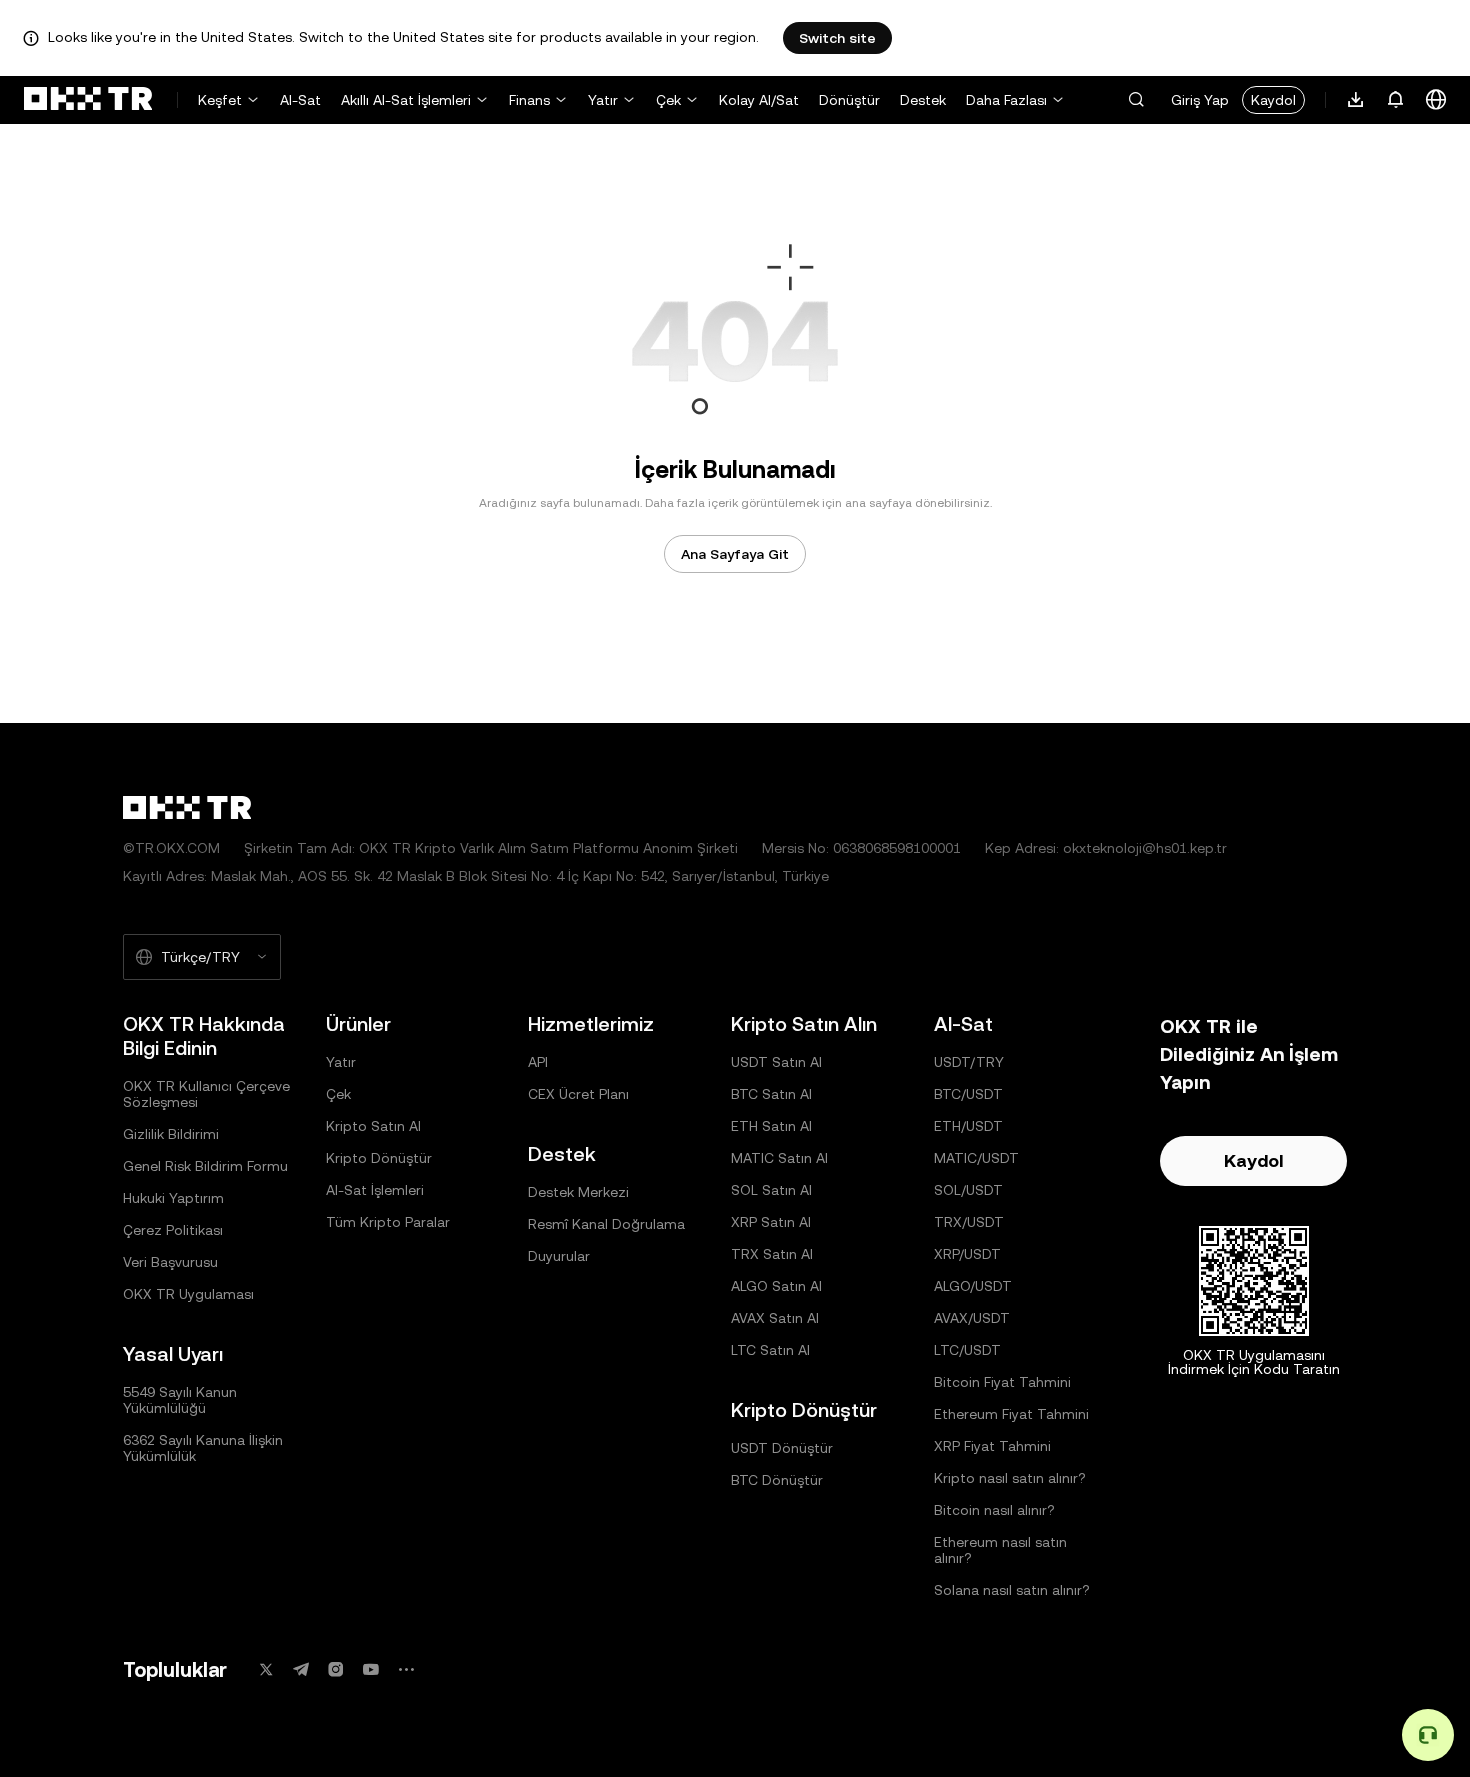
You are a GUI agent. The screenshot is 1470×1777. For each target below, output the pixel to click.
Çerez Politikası (173, 1230)
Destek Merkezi (578, 1192)
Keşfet (220, 100)
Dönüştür (849, 100)
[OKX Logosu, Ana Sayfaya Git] (88, 100)
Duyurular (559, 1256)
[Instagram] (336, 1669)
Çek (668, 100)
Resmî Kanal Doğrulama (606, 1224)
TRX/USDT (969, 1222)
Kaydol (1273, 100)
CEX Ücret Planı (578, 1094)
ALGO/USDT (973, 1286)
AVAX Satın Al (775, 1318)
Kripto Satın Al (373, 1126)
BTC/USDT (968, 1094)
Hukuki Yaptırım (173, 1198)
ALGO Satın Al (776, 1286)
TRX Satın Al (772, 1254)
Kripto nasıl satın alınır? (1010, 1478)
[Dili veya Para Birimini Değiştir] (1436, 100)
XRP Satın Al (771, 1222)
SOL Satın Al (771, 1190)
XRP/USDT (967, 1254)
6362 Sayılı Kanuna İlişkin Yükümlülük (203, 1448)
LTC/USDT (967, 1350)
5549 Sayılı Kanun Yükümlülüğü (180, 1400)
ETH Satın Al (771, 1126)
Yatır (603, 100)
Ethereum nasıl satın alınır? (1000, 1550)
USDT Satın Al (776, 1062)
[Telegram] (301, 1669)
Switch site (837, 38)
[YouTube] (371, 1669)
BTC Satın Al (771, 1094)
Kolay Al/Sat (759, 100)
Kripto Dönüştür (379, 1158)
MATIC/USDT (976, 1158)
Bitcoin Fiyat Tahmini (1002, 1382)
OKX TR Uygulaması (188, 1294)
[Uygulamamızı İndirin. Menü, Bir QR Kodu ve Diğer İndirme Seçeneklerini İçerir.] (1356, 100)
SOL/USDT (968, 1190)
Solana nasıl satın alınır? (1012, 1590)
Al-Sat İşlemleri (375, 1190)
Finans (529, 100)
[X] (266, 1669)
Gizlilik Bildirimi (171, 1134)
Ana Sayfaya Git (735, 554)
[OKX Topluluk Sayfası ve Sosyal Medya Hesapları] (406, 1669)
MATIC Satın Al (779, 1158)
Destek (923, 100)
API (538, 1062)
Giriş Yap (1200, 100)
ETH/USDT (968, 1126)
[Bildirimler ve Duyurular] (1396, 100)
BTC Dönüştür (777, 1480)
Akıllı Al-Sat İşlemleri (406, 100)
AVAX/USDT (972, 1318)
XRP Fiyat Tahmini (992, 1446)
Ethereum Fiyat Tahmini (1011, 1414)
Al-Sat (300, 100)
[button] (1136, 100)
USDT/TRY (969, 1062)
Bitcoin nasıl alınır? (994, 1510)
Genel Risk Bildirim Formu (205, 1166)
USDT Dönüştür (782, 1448)
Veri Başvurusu (170, 1262)
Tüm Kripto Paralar (388, 1222)
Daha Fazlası (1006, 100)
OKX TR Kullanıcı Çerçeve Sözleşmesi (206, 1094)
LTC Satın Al (770, 1350)
